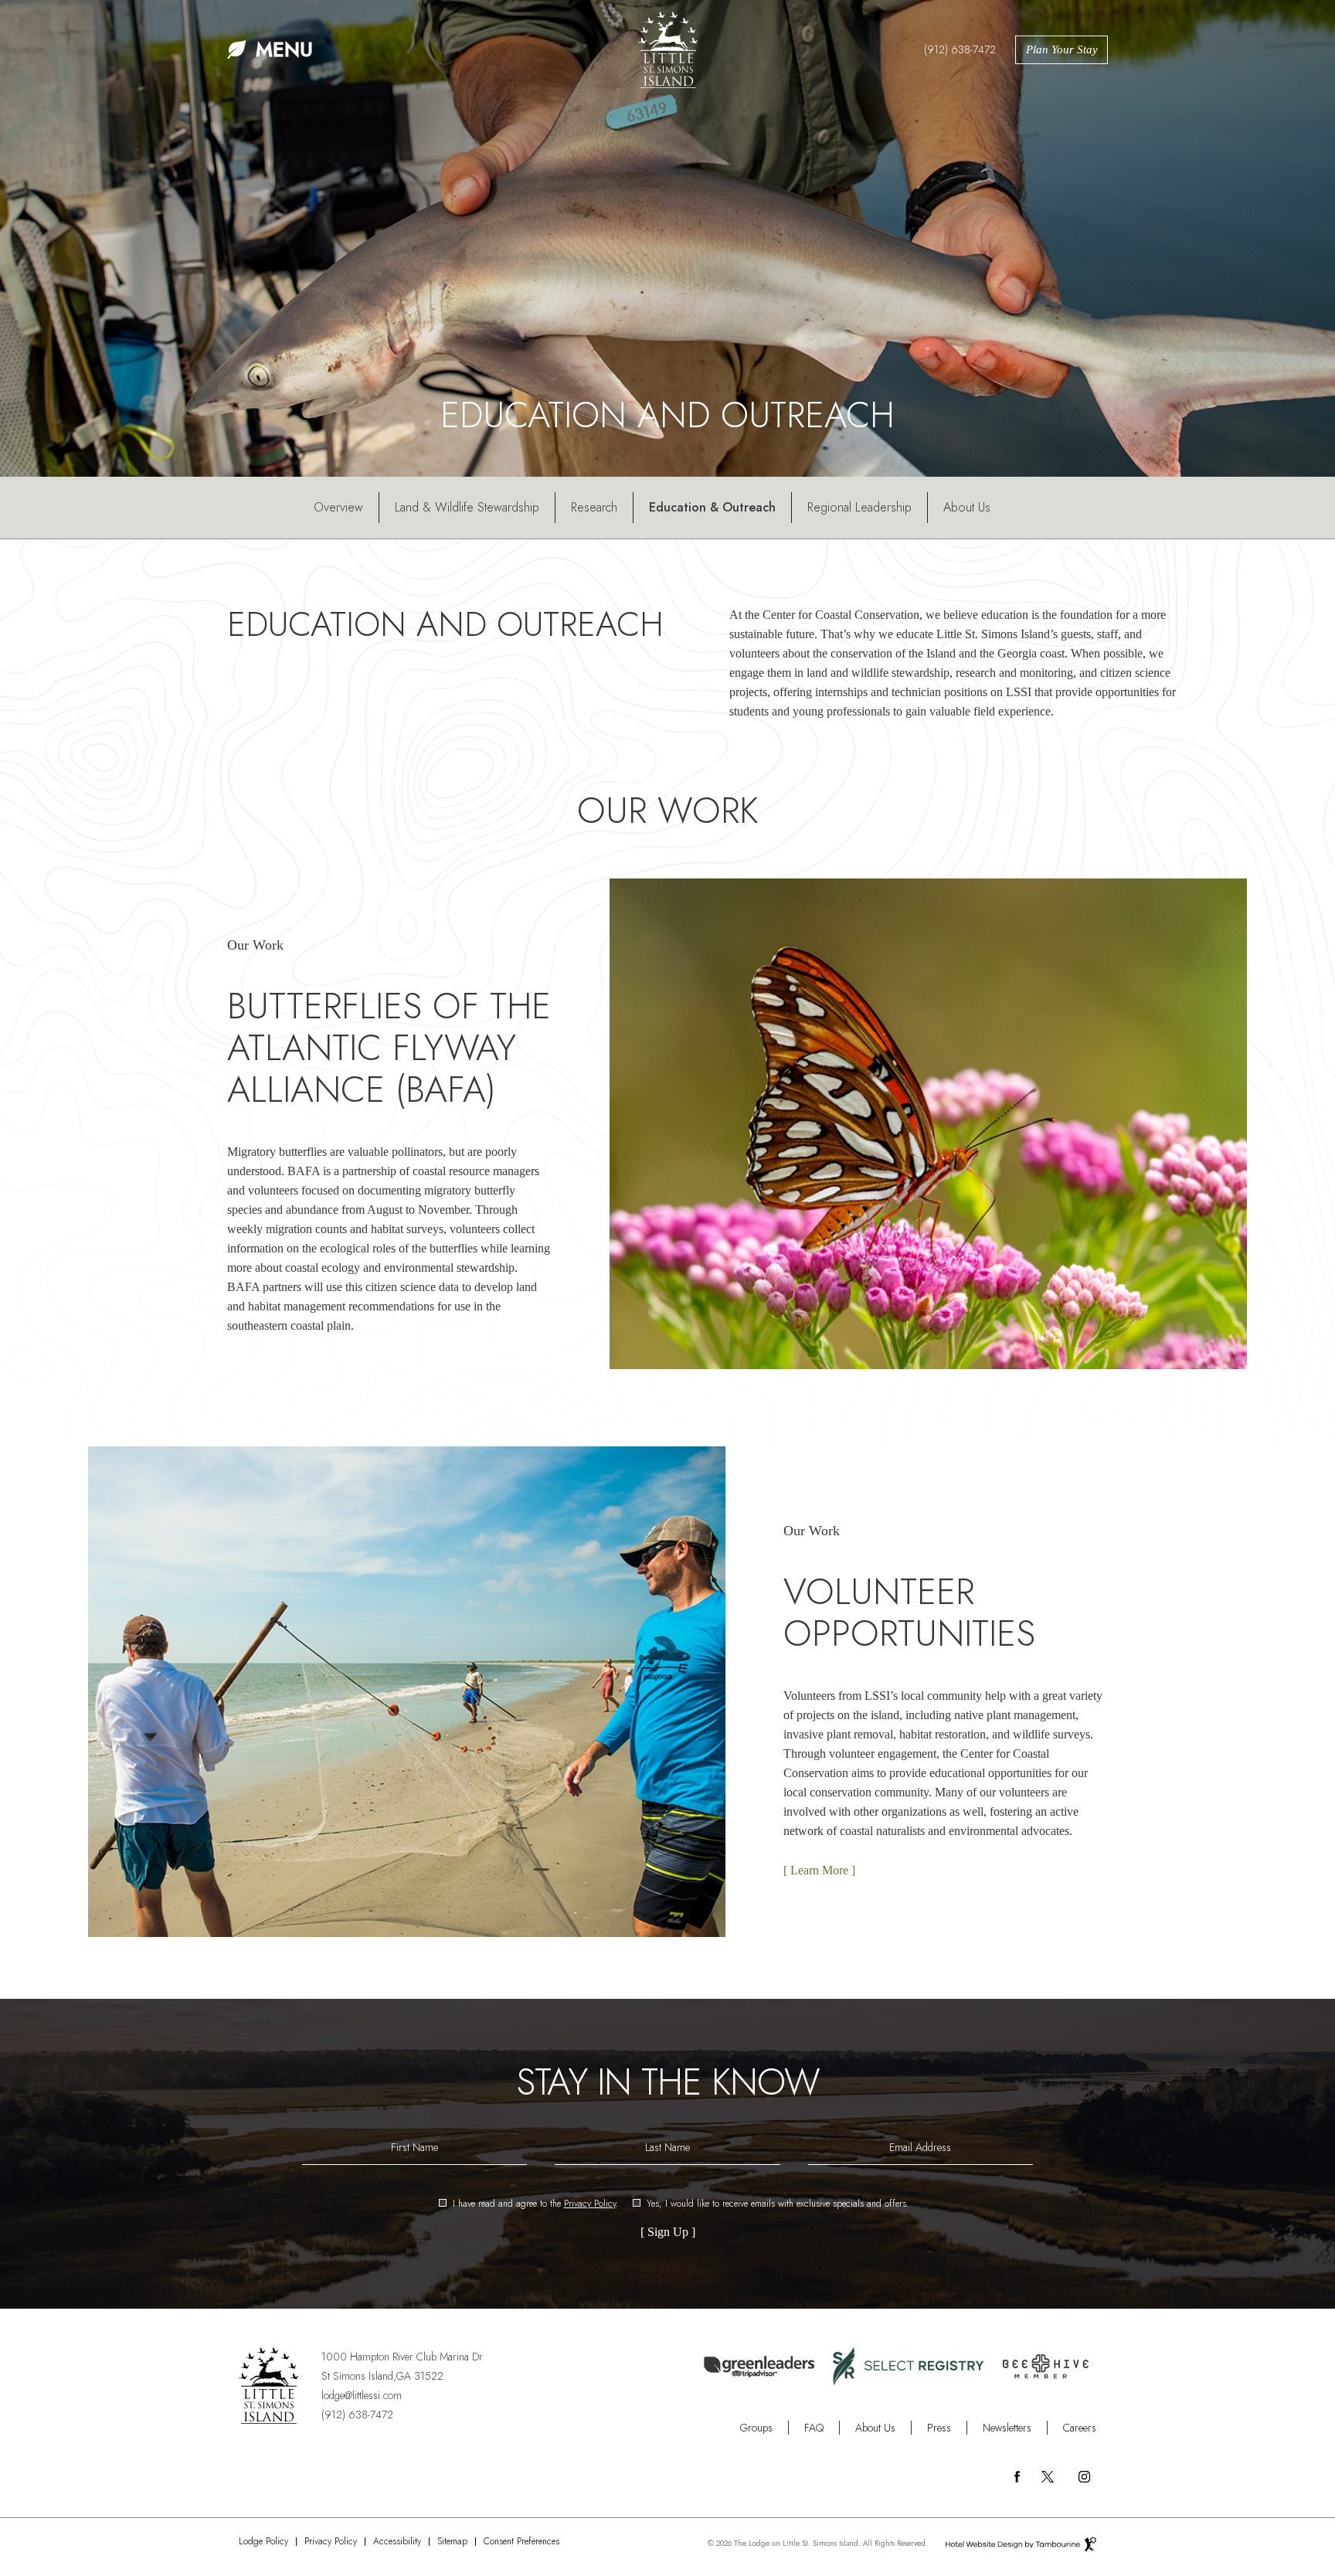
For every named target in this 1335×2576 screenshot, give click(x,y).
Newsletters (1007, 2428)
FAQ (814, 2428)
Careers (1080, 2428)
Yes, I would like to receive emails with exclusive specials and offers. (778, 2204)
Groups (756, 2428)
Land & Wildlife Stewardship (467, 507)
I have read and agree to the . (535, 2204)
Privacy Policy (590, 2204)
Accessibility (397, 2542)
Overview (338, 507)
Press (939, 2428)
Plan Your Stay (1062, 49)
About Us (967, 507)
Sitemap (452, 2542)
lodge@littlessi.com (362, 2395)
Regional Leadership (859, 507)
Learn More (816, 1866)
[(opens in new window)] (908, 2365)
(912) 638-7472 (960, 49)
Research (594, 507)
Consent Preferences (521, 2542)
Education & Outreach (712, 507)
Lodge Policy (263, 2542)
